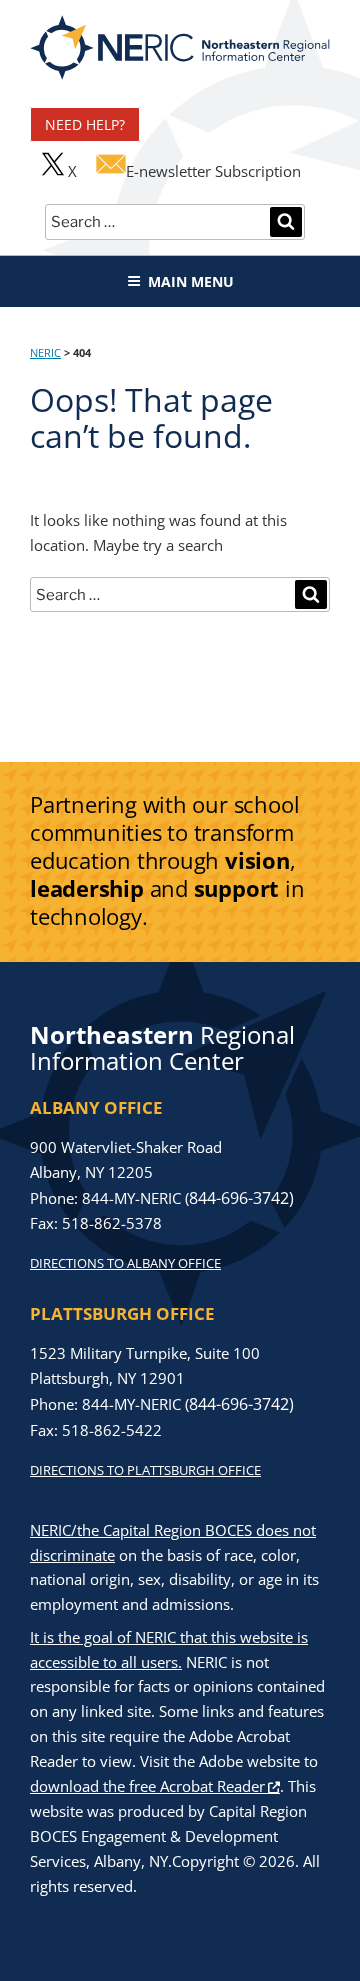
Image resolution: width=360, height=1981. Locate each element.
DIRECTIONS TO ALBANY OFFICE (125, 1263)
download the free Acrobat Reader (147, 1786)
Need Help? (85, 124)
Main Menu (191, 281)
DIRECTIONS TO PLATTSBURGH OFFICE (145, 1470)
